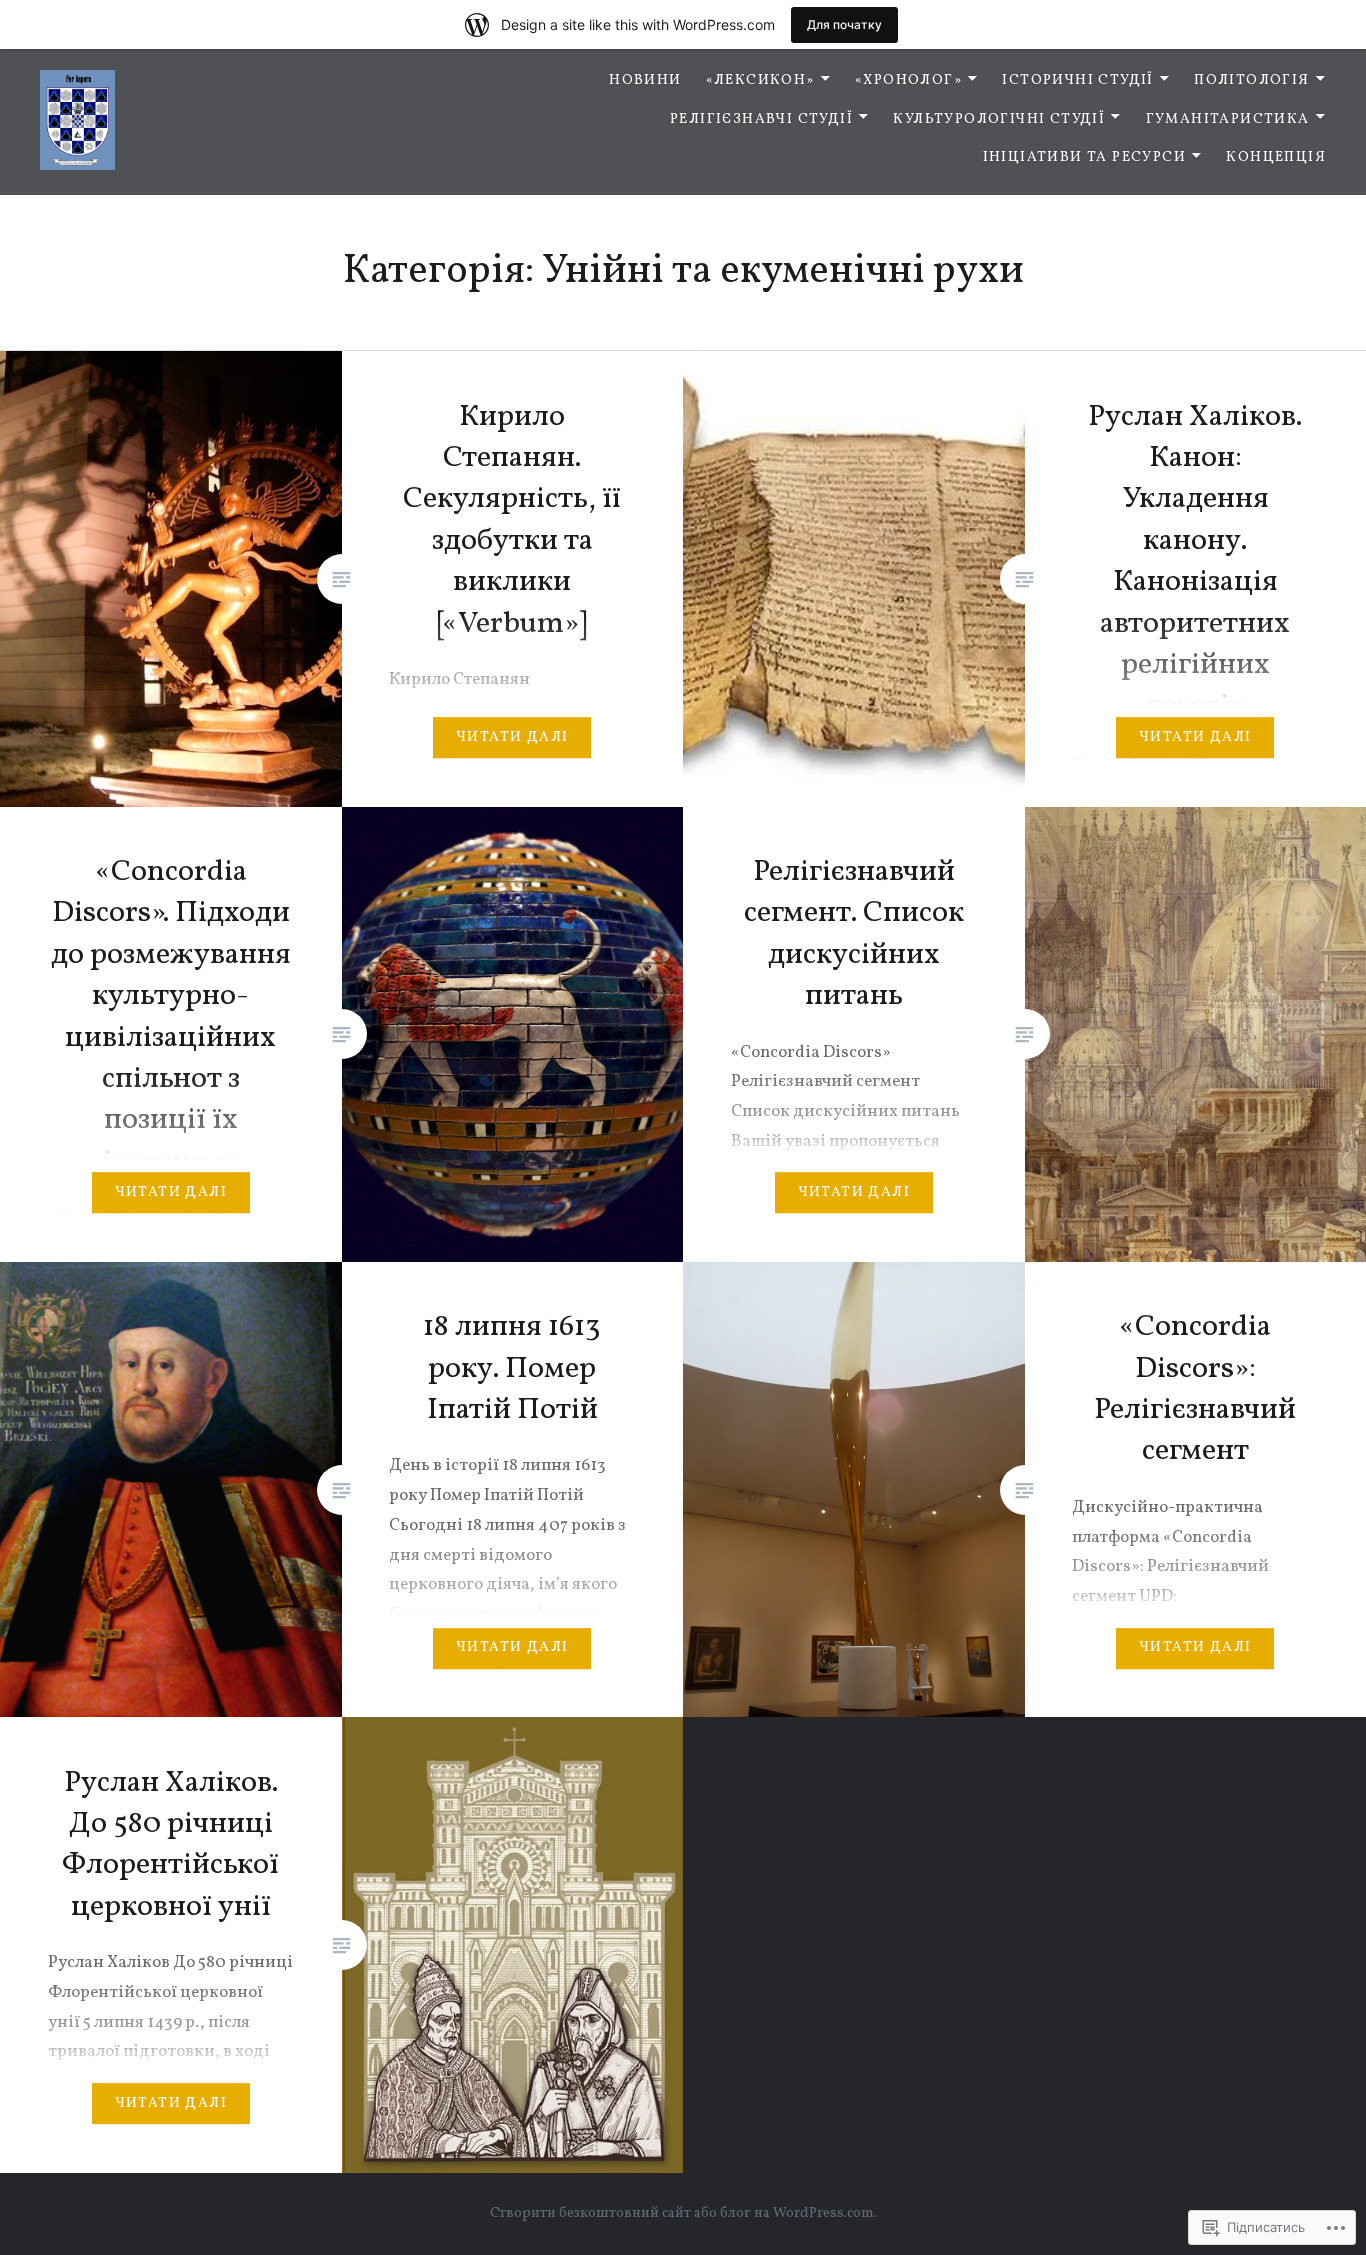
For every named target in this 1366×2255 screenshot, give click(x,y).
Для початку (844, 24)
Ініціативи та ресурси (1084, 157)
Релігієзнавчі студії (761, 119)
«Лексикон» (760, 80)
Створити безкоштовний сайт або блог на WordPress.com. (683, 2213)
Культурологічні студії (999, 119)
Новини (645, 80)
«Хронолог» (908, 80)
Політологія (1251, 80)
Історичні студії (1077, 80)
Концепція (1276, 157)
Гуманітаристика (1228, 119)
